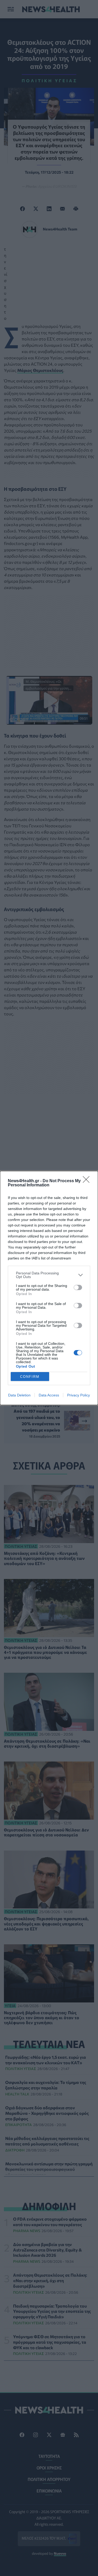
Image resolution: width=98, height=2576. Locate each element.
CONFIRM (30, 1377)
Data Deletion (19, 1395)
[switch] (78, 1287)
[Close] (88, 1181)
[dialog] (49, 1288)
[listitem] (49, 1275)
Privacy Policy (79, 1395)
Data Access (49, 1395)
